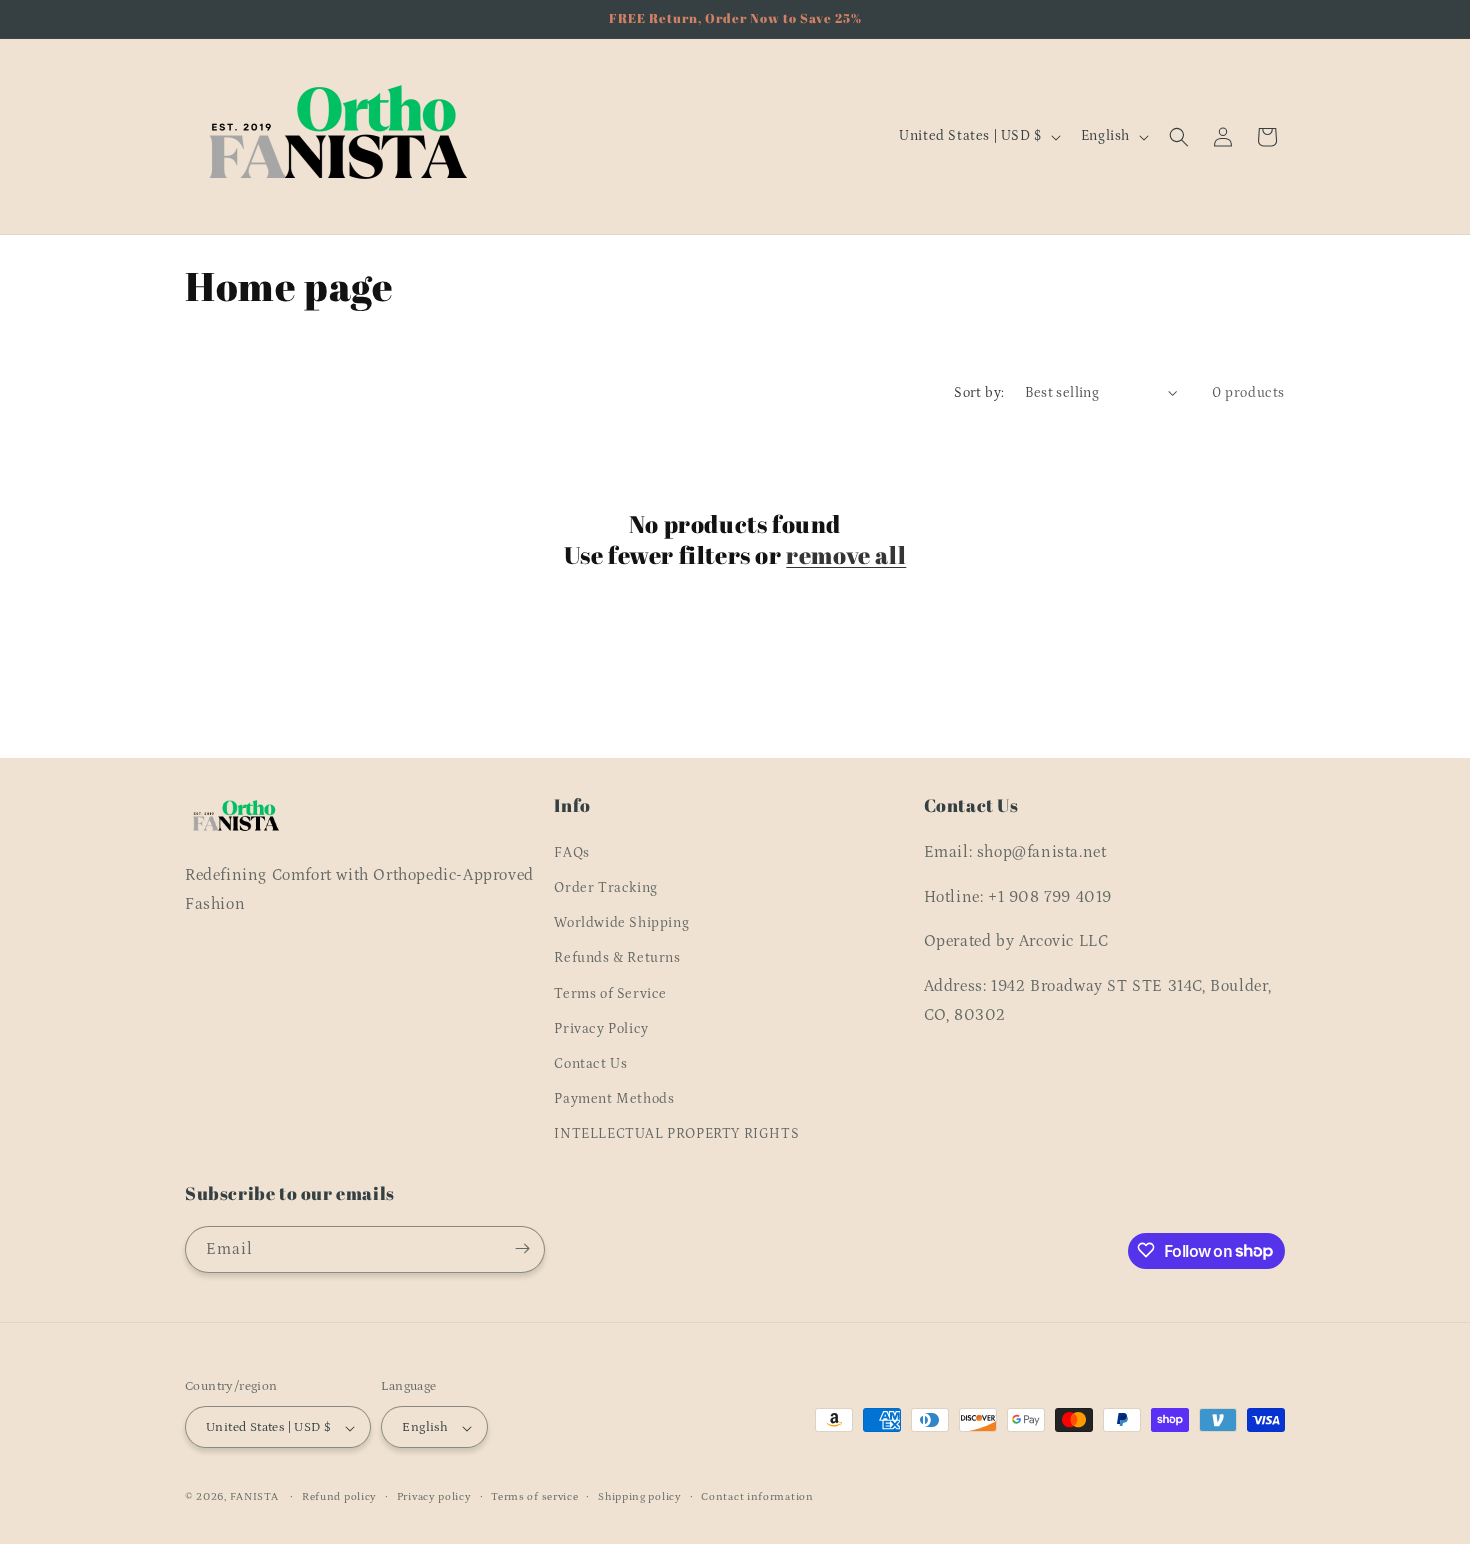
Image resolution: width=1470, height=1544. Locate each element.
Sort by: (979, 393)
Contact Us (590, 1063)
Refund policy (339, 1497)
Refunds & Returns (617, 958)
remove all (846, 555)
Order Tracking (605, 887)
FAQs (571, 852)
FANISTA (254, 1498)
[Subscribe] (522, 1248)
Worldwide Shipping (621, 922)
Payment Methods (614, 1098)
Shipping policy (640, 1497)
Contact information (757, 1497)
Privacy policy (434, 1497)
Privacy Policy (601, 1028)
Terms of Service (610, 993)
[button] (1179, 137)
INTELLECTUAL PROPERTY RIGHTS (676, 1134)
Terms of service (534, 1497)
